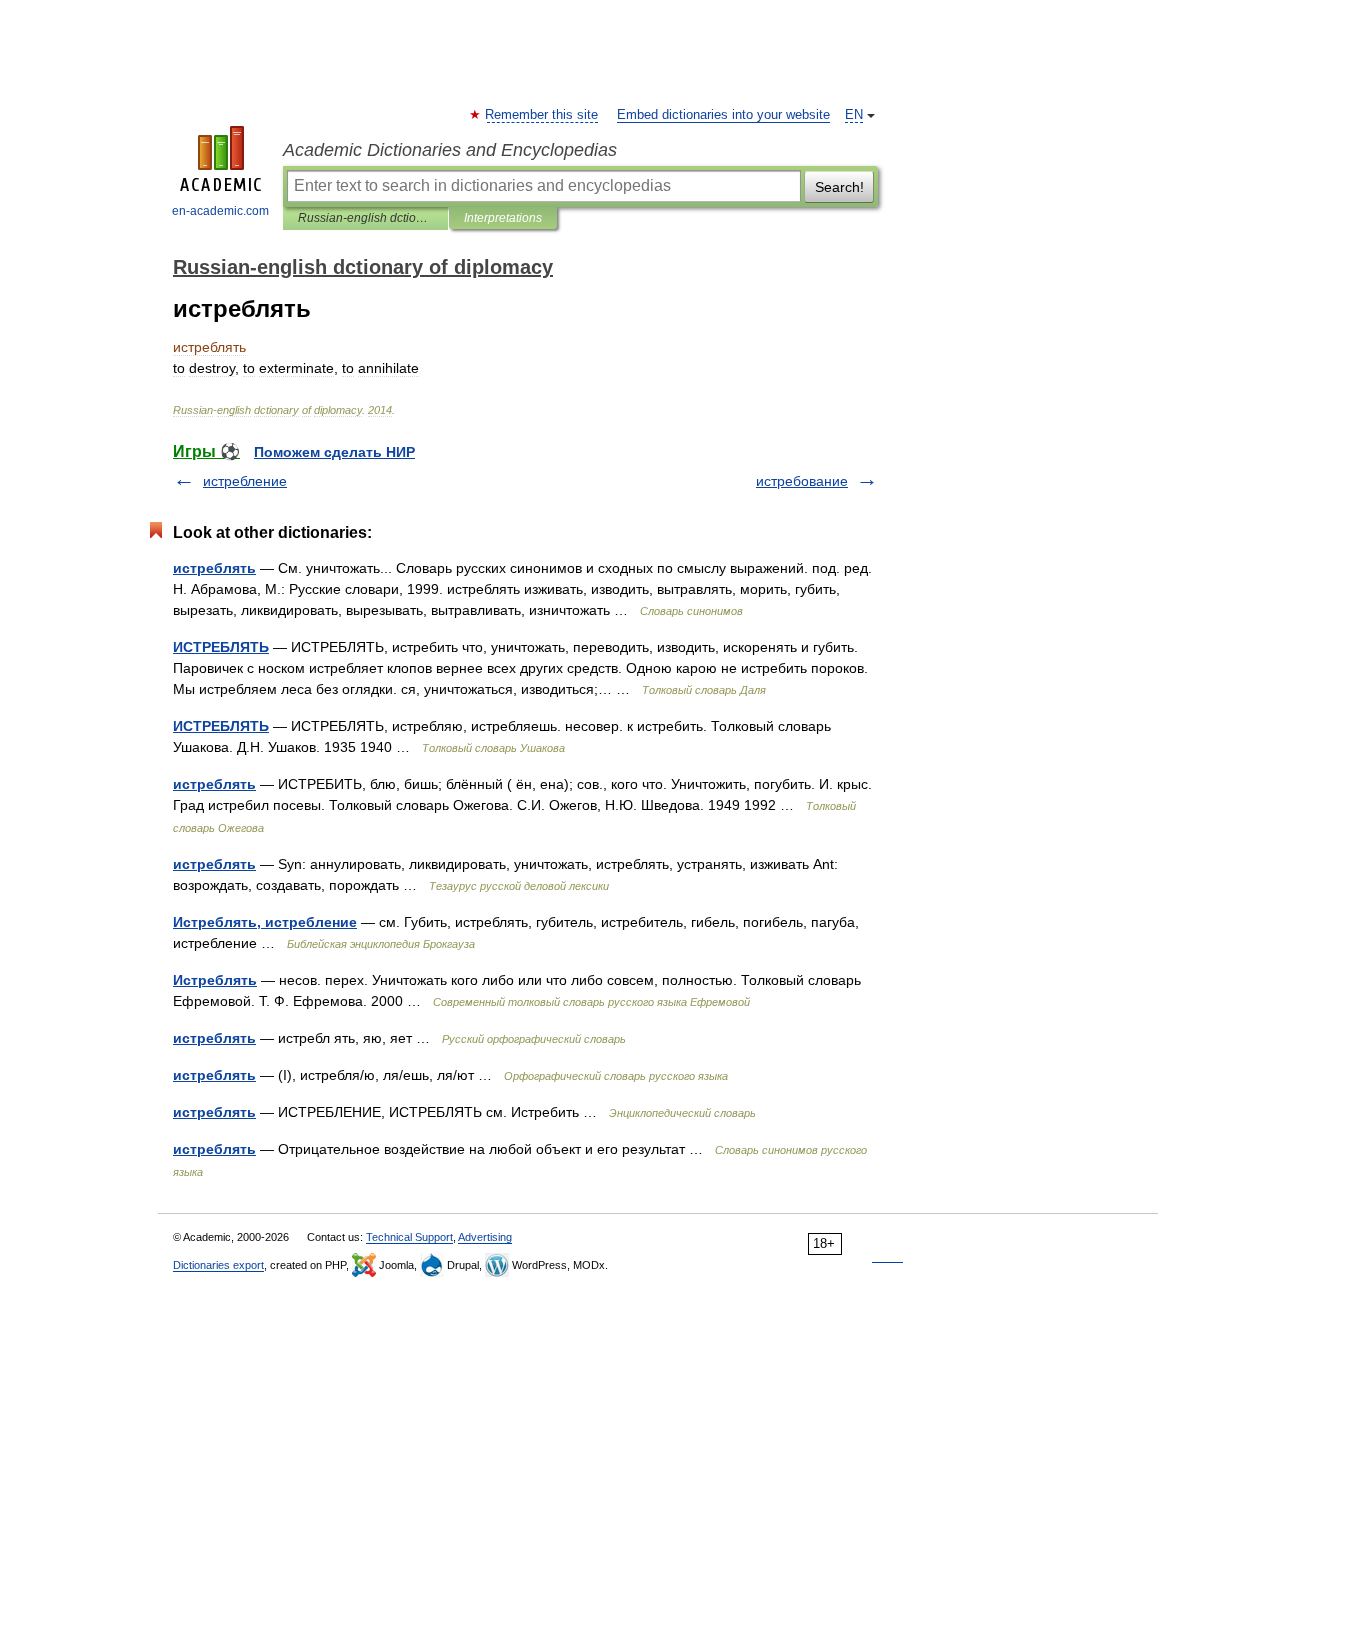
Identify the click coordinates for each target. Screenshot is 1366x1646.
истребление (245, 481)
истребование (802, 481)
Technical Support (409, 1237)
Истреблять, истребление (265, 922)
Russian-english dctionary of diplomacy (365, 218)
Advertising (485, 1237)
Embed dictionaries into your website (723, 115)
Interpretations (503, 218)
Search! (839, 187)
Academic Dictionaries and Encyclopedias (450, 150)
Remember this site (542, 115)
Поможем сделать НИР (334, 452)
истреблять (214, 568)
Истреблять (215, 980)
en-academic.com (220, 211)
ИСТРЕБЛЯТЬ (221, 647)
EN (854, 115)
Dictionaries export (218, 1265)
